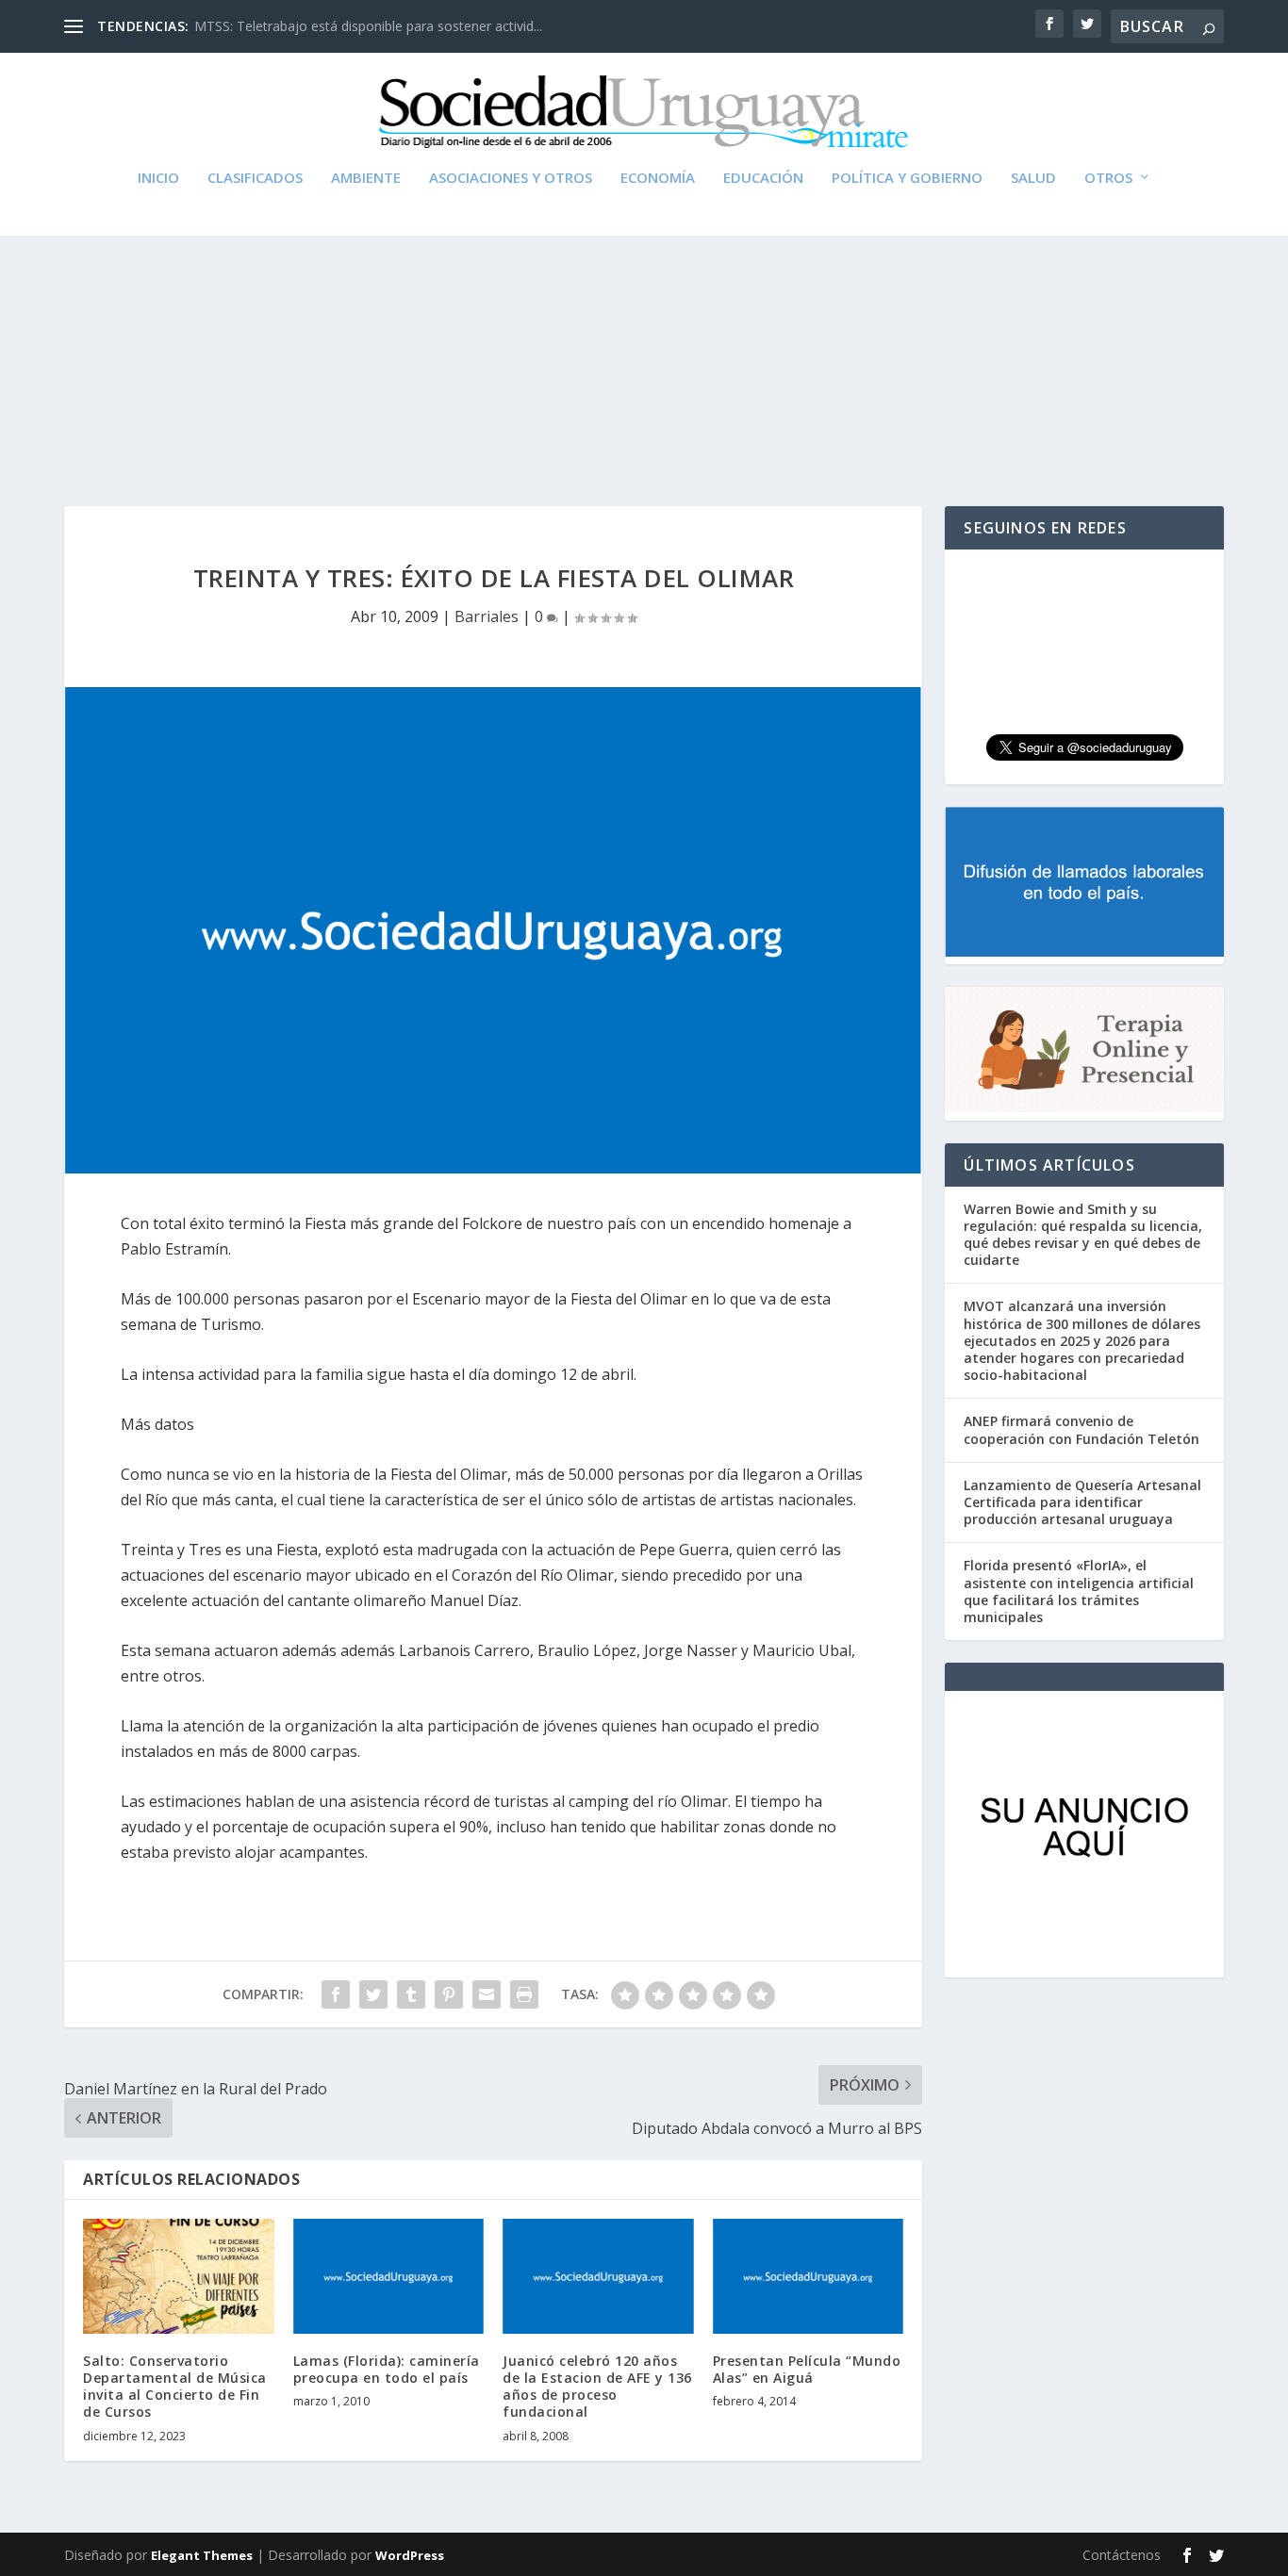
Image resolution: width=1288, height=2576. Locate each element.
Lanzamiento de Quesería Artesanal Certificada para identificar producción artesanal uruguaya (1082, 1502)
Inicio (158, 178)
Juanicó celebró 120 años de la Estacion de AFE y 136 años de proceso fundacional (597, 2387)
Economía (658, 178)
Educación (763, 178)
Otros (1108, 178)
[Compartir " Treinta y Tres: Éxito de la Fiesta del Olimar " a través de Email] (487, 1994)
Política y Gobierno (907, 178)
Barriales (487, 616)
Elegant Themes (202, 2555)
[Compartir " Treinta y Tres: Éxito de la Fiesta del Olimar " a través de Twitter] (373, 1994)
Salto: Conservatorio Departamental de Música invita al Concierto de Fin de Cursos (175, 2387)
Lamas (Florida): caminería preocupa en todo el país (387, 2369)
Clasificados (255, 178)
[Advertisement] (644, 327)
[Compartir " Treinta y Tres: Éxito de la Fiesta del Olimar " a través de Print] (524, 1994)
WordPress (410, 2555)
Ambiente (366, 178)
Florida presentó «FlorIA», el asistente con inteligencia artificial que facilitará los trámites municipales (1079, 1591)
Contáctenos (1122, 2555)
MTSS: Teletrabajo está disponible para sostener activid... (368, 26)
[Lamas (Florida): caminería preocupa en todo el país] (389, 2276)
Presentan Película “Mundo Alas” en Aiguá (807, 2369)
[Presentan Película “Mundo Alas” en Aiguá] (809, 2276)
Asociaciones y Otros (511, 178)
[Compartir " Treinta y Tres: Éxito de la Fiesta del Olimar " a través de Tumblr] (411, 1994)
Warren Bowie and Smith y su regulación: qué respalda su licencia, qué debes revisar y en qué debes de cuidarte (1083, 1235)
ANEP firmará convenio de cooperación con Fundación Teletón (1082, 1429)
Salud (1033, 178)
